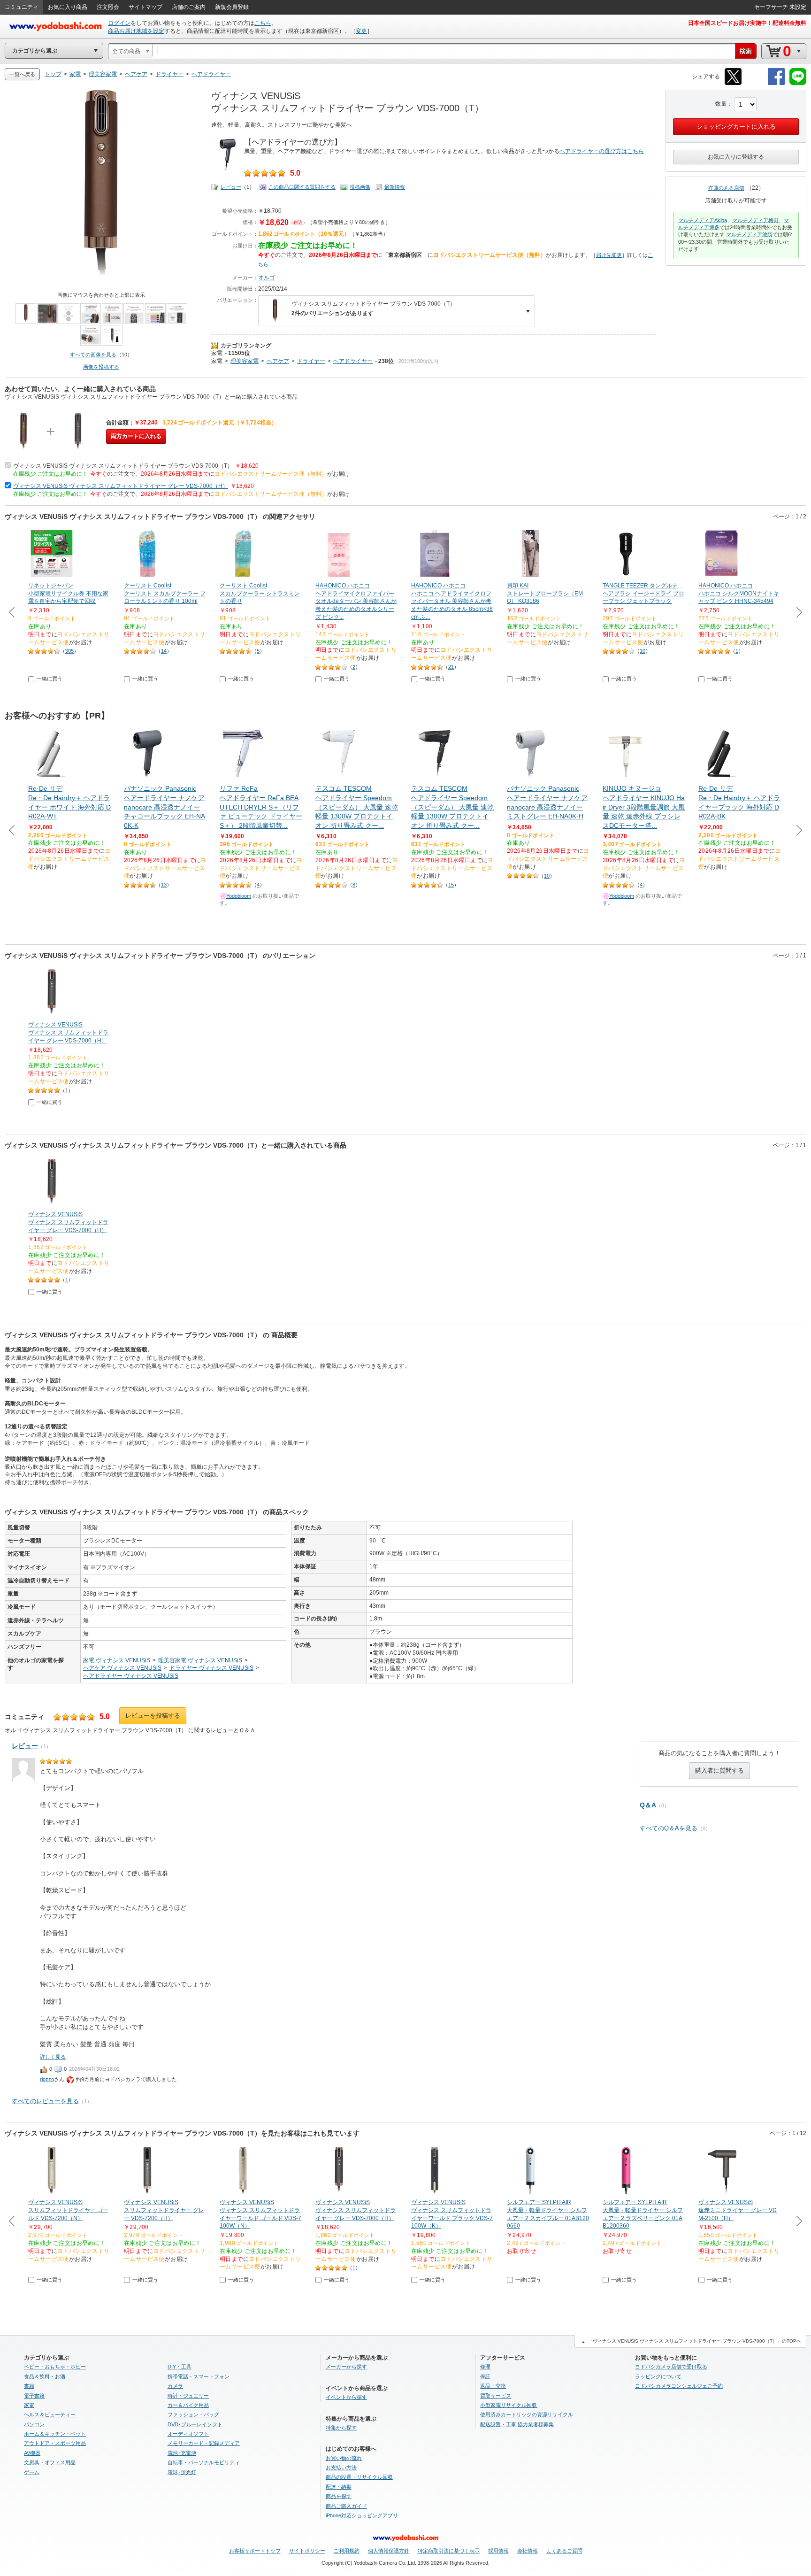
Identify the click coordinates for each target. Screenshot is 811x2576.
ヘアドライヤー (353, 361)
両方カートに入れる (136, 436)
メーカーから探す (346, 2367)
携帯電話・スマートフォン (199, 2376)
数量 (721, 104)
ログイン (119, 23)
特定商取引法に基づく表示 (449, 2551)
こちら (263, 23)
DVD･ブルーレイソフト (195, 2424)
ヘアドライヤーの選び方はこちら (602, 151)
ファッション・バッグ (193, 2414)
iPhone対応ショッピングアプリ (362, 2515)
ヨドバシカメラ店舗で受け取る (671, 2367)
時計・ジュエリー (188, 2396)
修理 (485, 2367)
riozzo (47, 2079)
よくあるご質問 (564, 2551)
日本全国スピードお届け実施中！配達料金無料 (747, 23)
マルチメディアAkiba (703, 220)
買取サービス (496, 2396)
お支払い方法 (341, 2468)
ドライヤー (311, 361)
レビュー (231, 187)
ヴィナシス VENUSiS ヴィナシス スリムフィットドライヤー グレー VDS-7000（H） (121, 486)
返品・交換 (493, 2386)
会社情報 (528, 2551)
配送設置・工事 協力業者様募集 (517, 2424)
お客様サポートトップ (255, 2551)
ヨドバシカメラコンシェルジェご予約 (679, 2386)
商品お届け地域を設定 (136, 31)
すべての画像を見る (93, 355)
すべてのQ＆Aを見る (669, 1828)
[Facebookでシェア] (776, 83)
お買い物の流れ (344, 2458)
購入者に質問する (719, 1770)
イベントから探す (346, 2397)
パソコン (34, 2424)
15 (451, 885)
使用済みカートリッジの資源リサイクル (527, 2414)
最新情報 (395, 187)
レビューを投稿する (153, 1716)
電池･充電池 (182, 2453)
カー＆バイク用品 (188, 2405)
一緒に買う (50, 679)
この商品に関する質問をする (302, 187)
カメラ (175, 2386)
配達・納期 (339, 2487)
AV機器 (32, 2453)
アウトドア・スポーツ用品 (55, 2443)
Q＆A (648, 1805)
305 (69, 651)
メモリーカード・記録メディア (204, 2443)
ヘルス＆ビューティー (50, 2414)
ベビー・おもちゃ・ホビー (55, 2367)
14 (164, 651)
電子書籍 (34, 2396)
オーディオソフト (188, 2434)
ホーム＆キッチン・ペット (55, 2434)
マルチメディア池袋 (749, 234)
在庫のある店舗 (726, 188)
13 (164, 885)
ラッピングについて (658, 2376)
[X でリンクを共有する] (733, 83)
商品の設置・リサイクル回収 (359, 2477)
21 (451, 667)
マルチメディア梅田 (755, 220)
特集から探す (341, 2428)
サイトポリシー (307, 2551)
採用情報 (498, 2551)
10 (643, 651)
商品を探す (339, 2496)
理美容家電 (245, 361)
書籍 (29, 2386)
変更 (361, 31)
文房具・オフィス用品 (50, 2462)
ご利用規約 (347, 2551)
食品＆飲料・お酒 (45, 2376)
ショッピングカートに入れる (736, 127)
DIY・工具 (180, 2367)
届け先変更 (609, 255)
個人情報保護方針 (389, 2551)
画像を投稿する (101, 367)
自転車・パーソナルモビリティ (204, 2462)
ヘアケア (278, 361)
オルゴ (267, 278)
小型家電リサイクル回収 (509, 2405)
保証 (485, 2376)
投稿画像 (360, 187)
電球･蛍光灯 (182, 2472)
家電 (217, 353)
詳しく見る (53, 2057)
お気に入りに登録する (736, 157)
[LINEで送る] (798, 83)
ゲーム (32, 2472)
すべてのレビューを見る (45, 2101)
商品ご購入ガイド (346, 2506)
